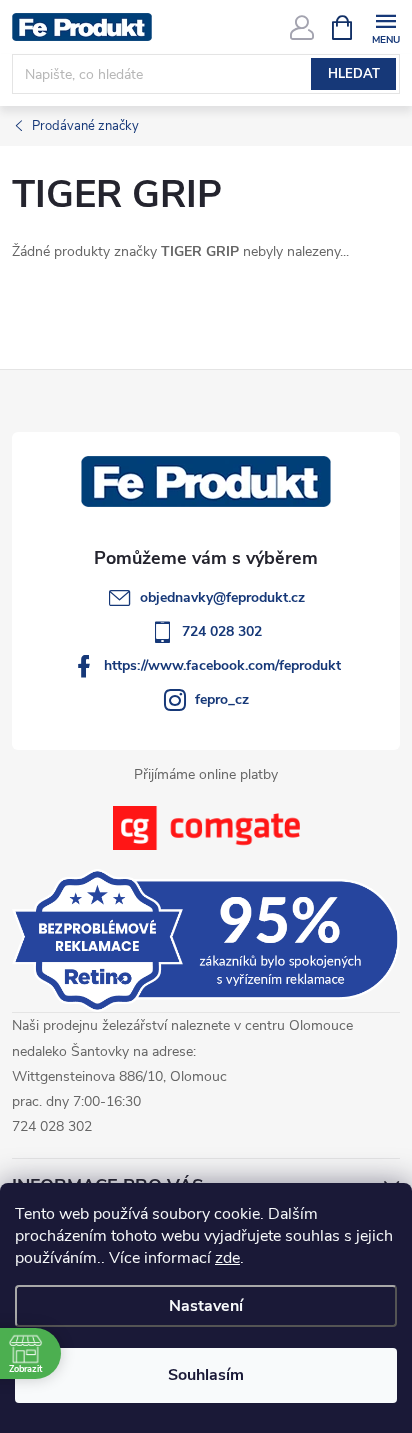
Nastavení (206, 1306)
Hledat (354, 74)
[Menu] (385, 26)
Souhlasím (206, 1375)
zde (227, 1258)
